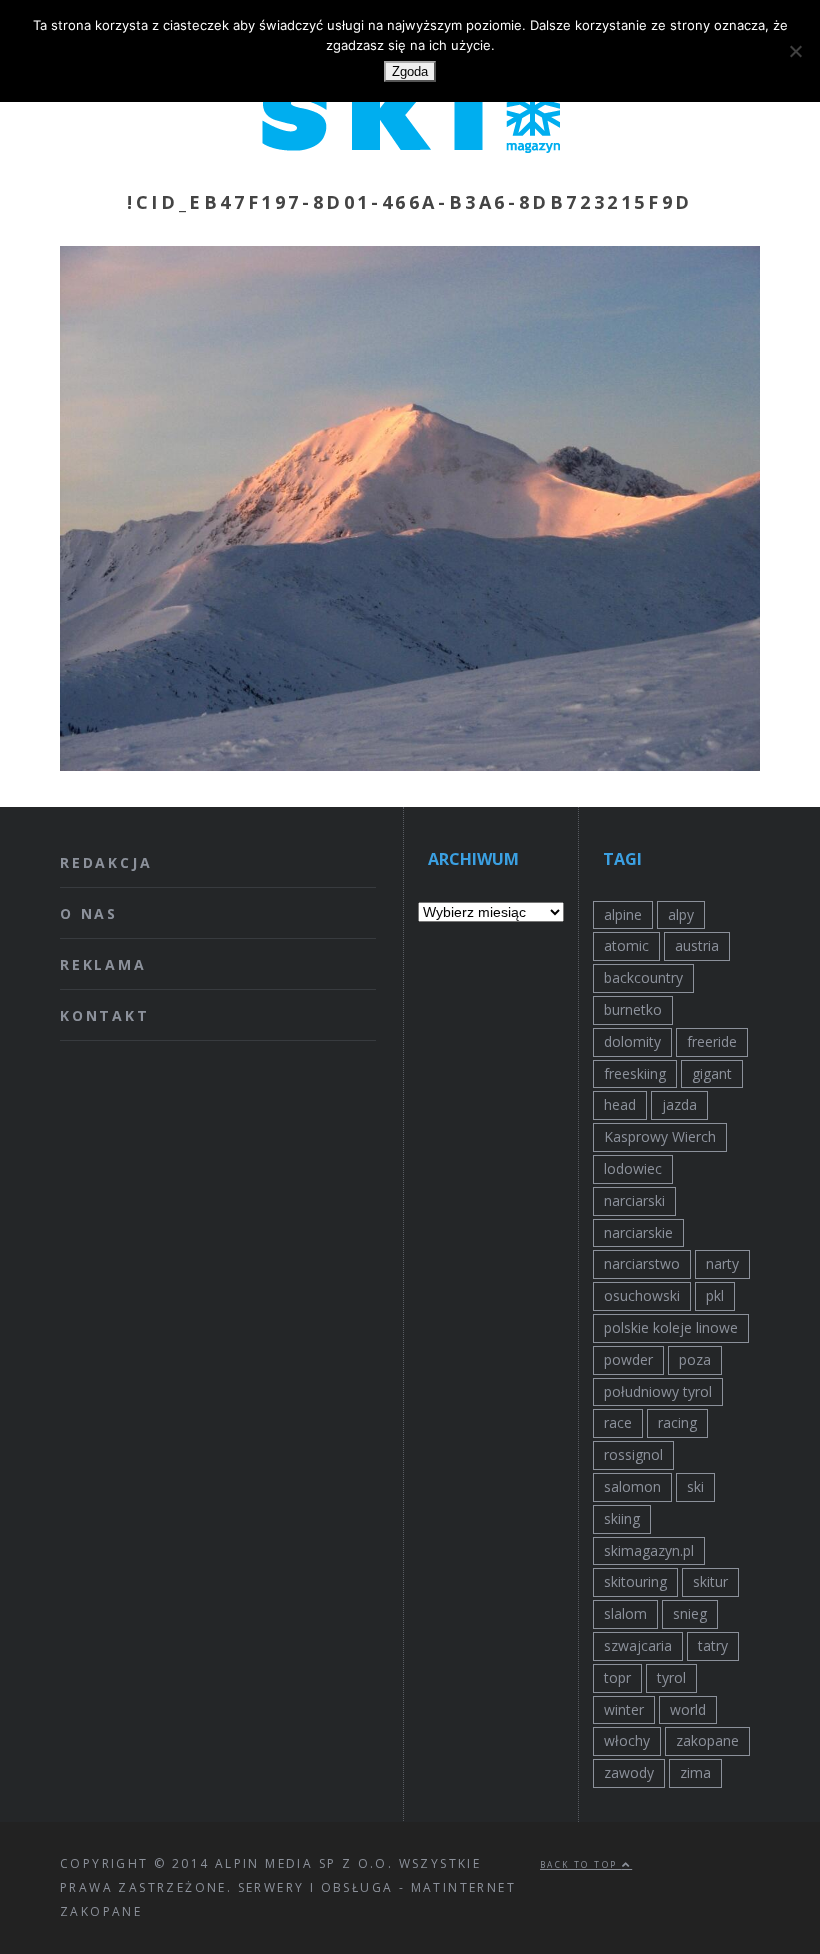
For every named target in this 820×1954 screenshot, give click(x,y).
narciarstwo (642, 1263)
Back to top (581, 1864)
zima (695, 1772)
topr (617, 1677)
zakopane (707, 1740)
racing (677, 1422)
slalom (625, 1613)
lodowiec (633, 1168)
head (620, 1104)
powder (628, 1359)
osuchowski (642, 1295)
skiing (622, 1518)
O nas (89, 913)
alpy (681, 914)
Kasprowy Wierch (660, 1136)
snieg (690, 1613)
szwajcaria (638, 1645)
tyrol (671, 1677)
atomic (626, 945)
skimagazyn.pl (649, 1550)
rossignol (633, 1454)
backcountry (643, 977)
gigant (712, 1073)
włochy (627, 1740)
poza (695, 1359)
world (688, 1709)
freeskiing (635, 1073)
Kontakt (105, 1015)
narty (722, 1263)
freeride (712, 1041)
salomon (632, 1486)
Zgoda (410, 71)
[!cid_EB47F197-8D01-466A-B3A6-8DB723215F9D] (410, 765)
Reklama (103, 964)
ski (695, 1486)
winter (624, 1709)
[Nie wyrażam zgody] (795, 51)
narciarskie (638, 1232)
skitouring (635, 1581)
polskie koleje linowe (671, 1327)
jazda (679, 1104)
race (618, 1422)
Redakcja (106, 862)
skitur (710, 1581)
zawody (629, 1772)
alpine (623, 914)
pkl (715, 1295)
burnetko (633, 1009)
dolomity (632, 1041)
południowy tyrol (658, 1391)
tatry (713, 1645)
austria (697, 945)
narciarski (634, 1200)
